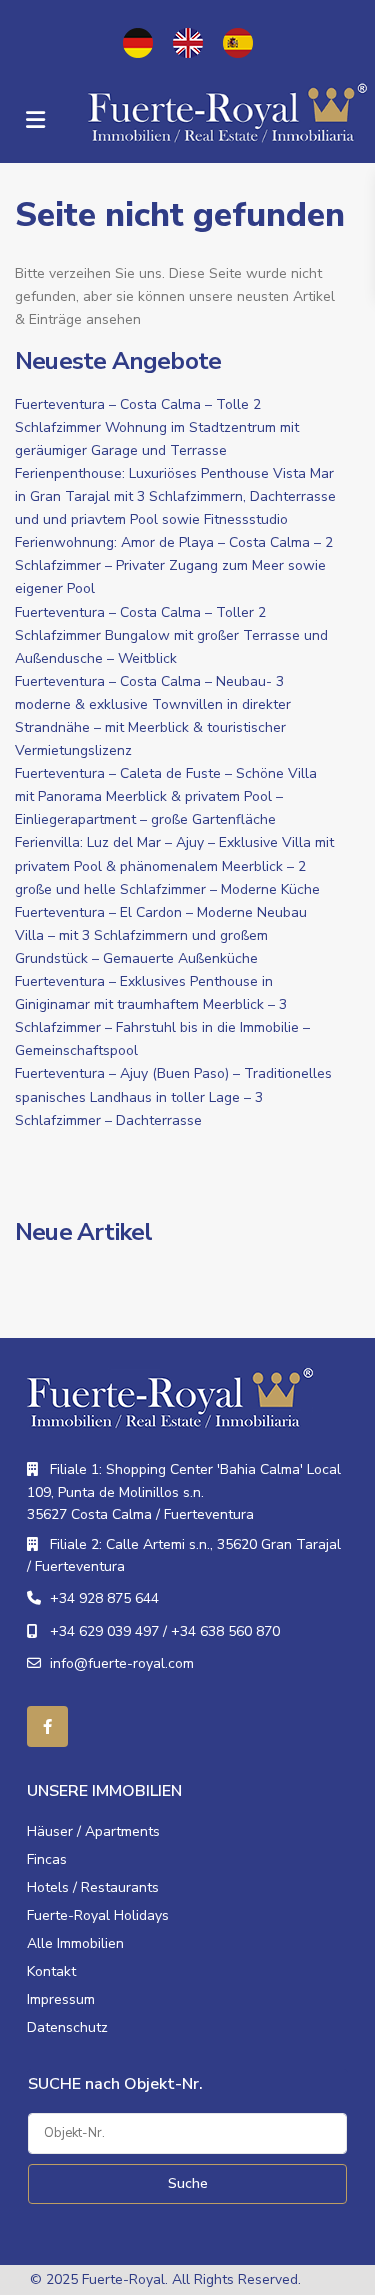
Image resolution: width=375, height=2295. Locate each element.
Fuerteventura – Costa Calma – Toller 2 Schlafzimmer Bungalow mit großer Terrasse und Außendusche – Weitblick (171, 635)
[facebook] (47, 1726)
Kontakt (51, 1971)
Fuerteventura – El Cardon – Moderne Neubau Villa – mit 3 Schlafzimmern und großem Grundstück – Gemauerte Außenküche (161, 935)
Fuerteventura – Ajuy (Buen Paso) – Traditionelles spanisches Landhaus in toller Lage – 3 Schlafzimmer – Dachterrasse (173, 1096)
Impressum (61, 1999)
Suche (188, 2183)
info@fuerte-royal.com (122, 1663)
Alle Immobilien (75, 1943)
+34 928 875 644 (104, 1598)
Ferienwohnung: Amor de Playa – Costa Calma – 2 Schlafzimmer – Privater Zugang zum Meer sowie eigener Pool (174, 565)
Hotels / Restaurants (93, 1887)
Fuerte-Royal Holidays (98, 1915)
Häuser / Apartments (93, 1831)
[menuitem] (138, 42)
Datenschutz (67, 2027)
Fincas (47, 1859)
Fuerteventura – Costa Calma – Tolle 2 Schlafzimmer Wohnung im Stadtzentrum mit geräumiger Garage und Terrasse (157, 427)
